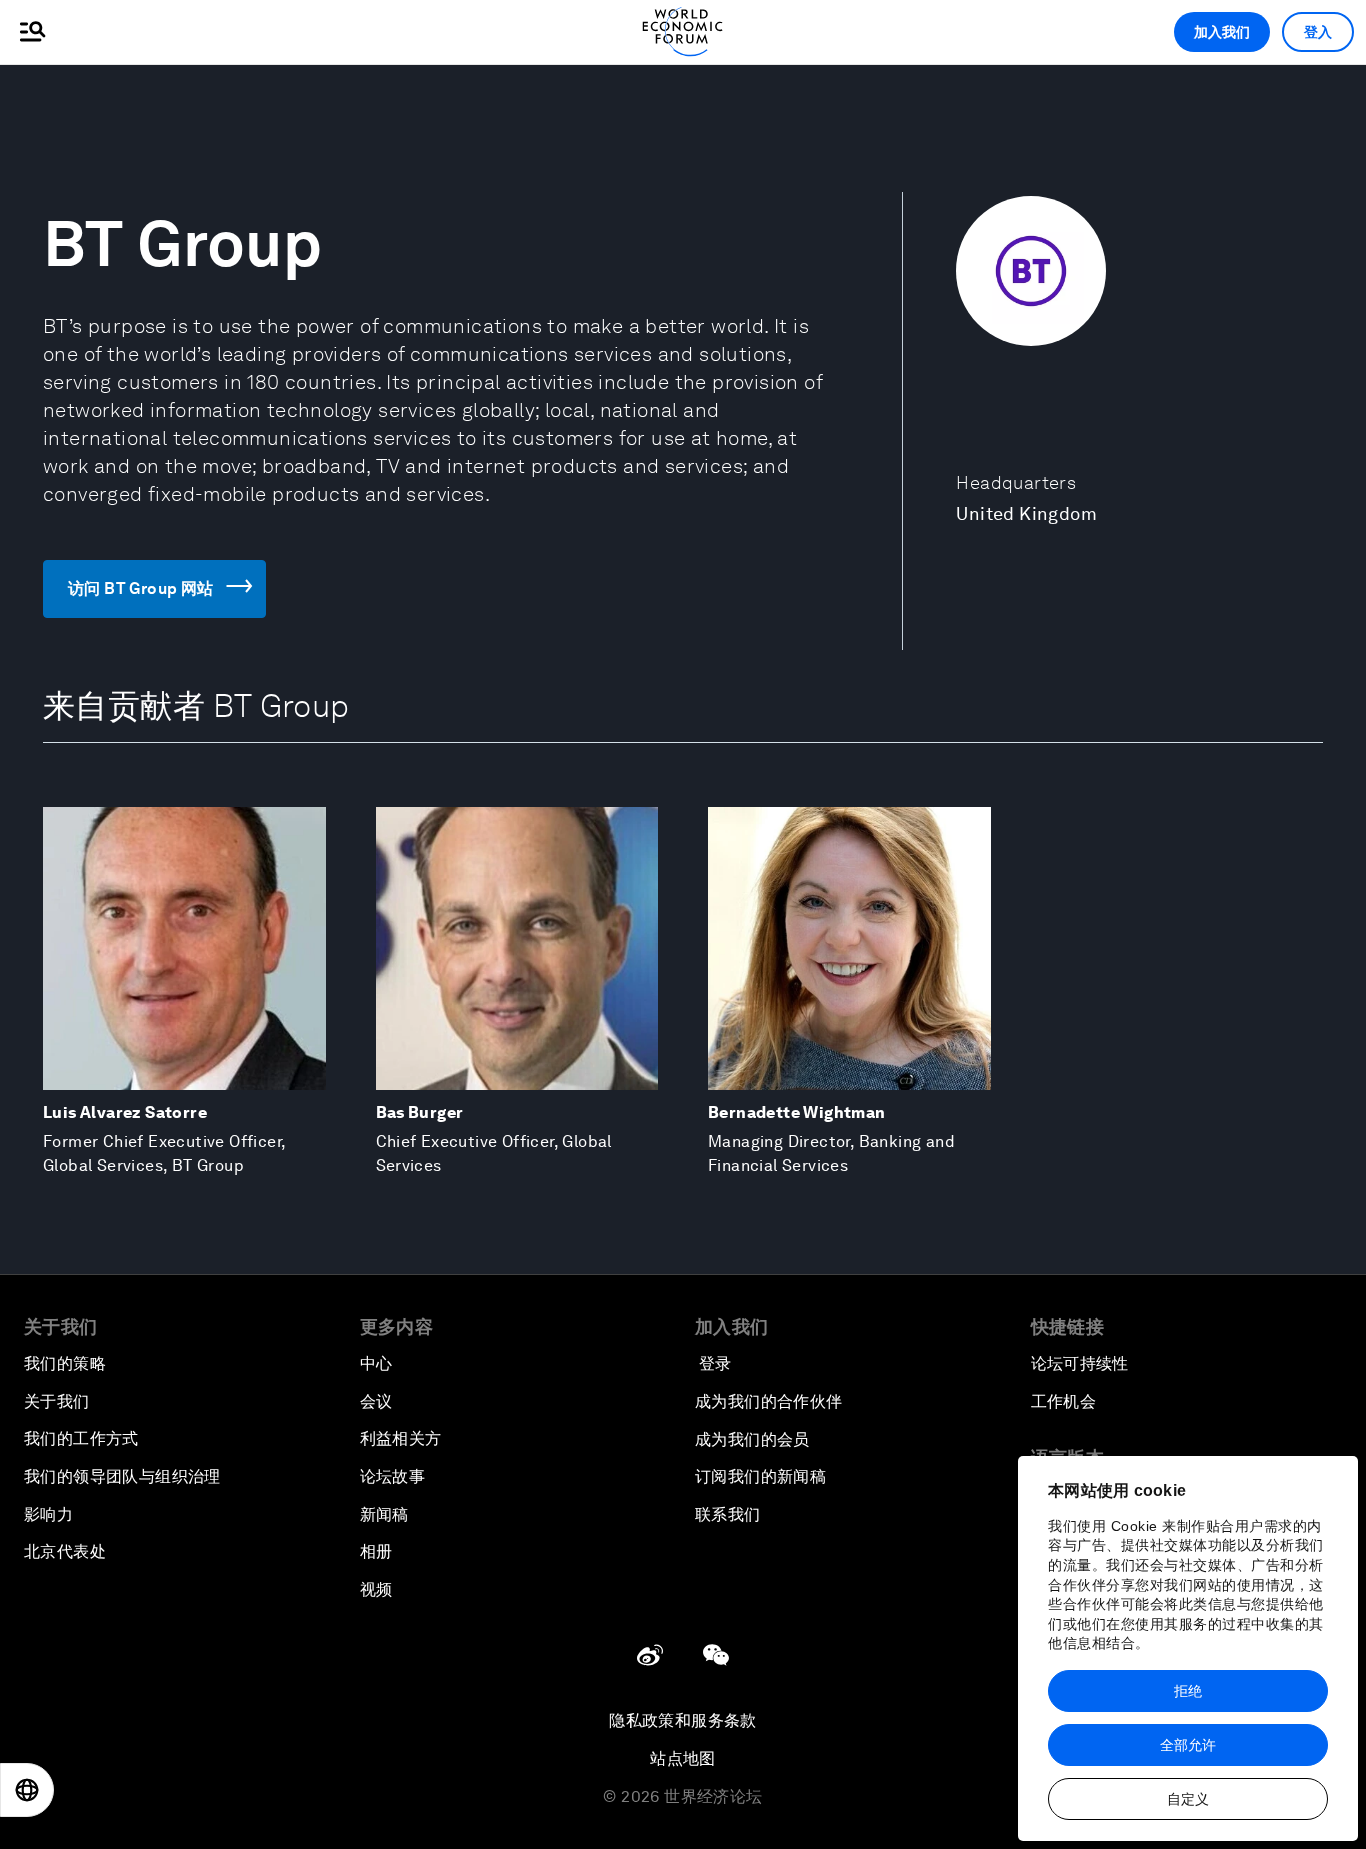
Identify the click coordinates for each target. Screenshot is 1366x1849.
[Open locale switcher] (27, 1790)
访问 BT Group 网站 (141, 588)
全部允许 (1188, 1745)
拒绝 (1188, 1691)
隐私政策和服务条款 (683, 1720)
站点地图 (683, 1758)
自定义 (1188, 1799)
